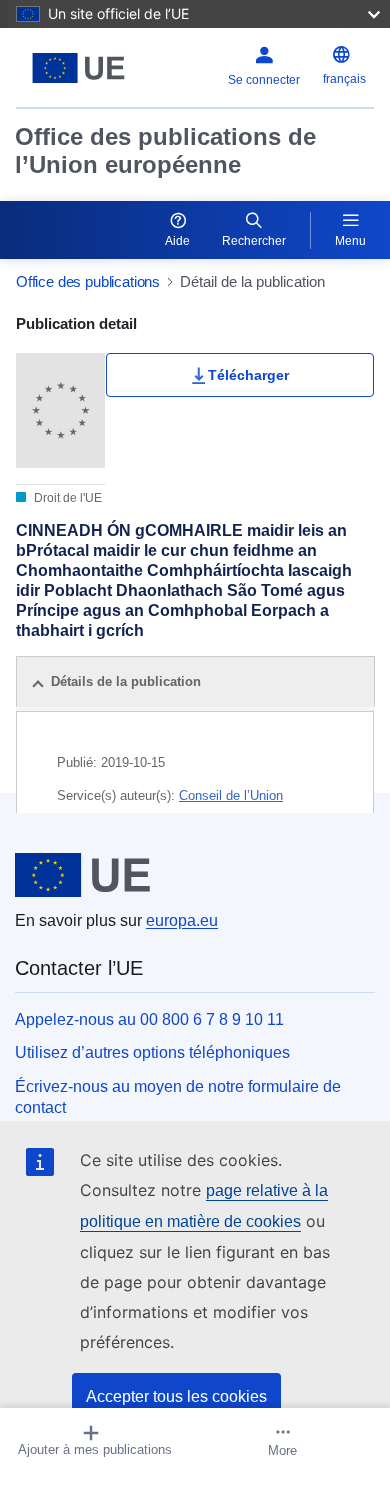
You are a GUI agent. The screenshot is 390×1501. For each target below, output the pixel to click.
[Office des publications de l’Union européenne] (78, 68)
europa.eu (182, 920)
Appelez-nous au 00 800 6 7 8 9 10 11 (149, 1019)
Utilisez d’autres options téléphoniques (152, 1052)
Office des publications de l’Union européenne (165, 150)
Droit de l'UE (66, 498)
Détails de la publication (126, 681)
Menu (350, 241)
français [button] (344, 79)
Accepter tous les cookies (176, 1396)
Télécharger (248, 375)
